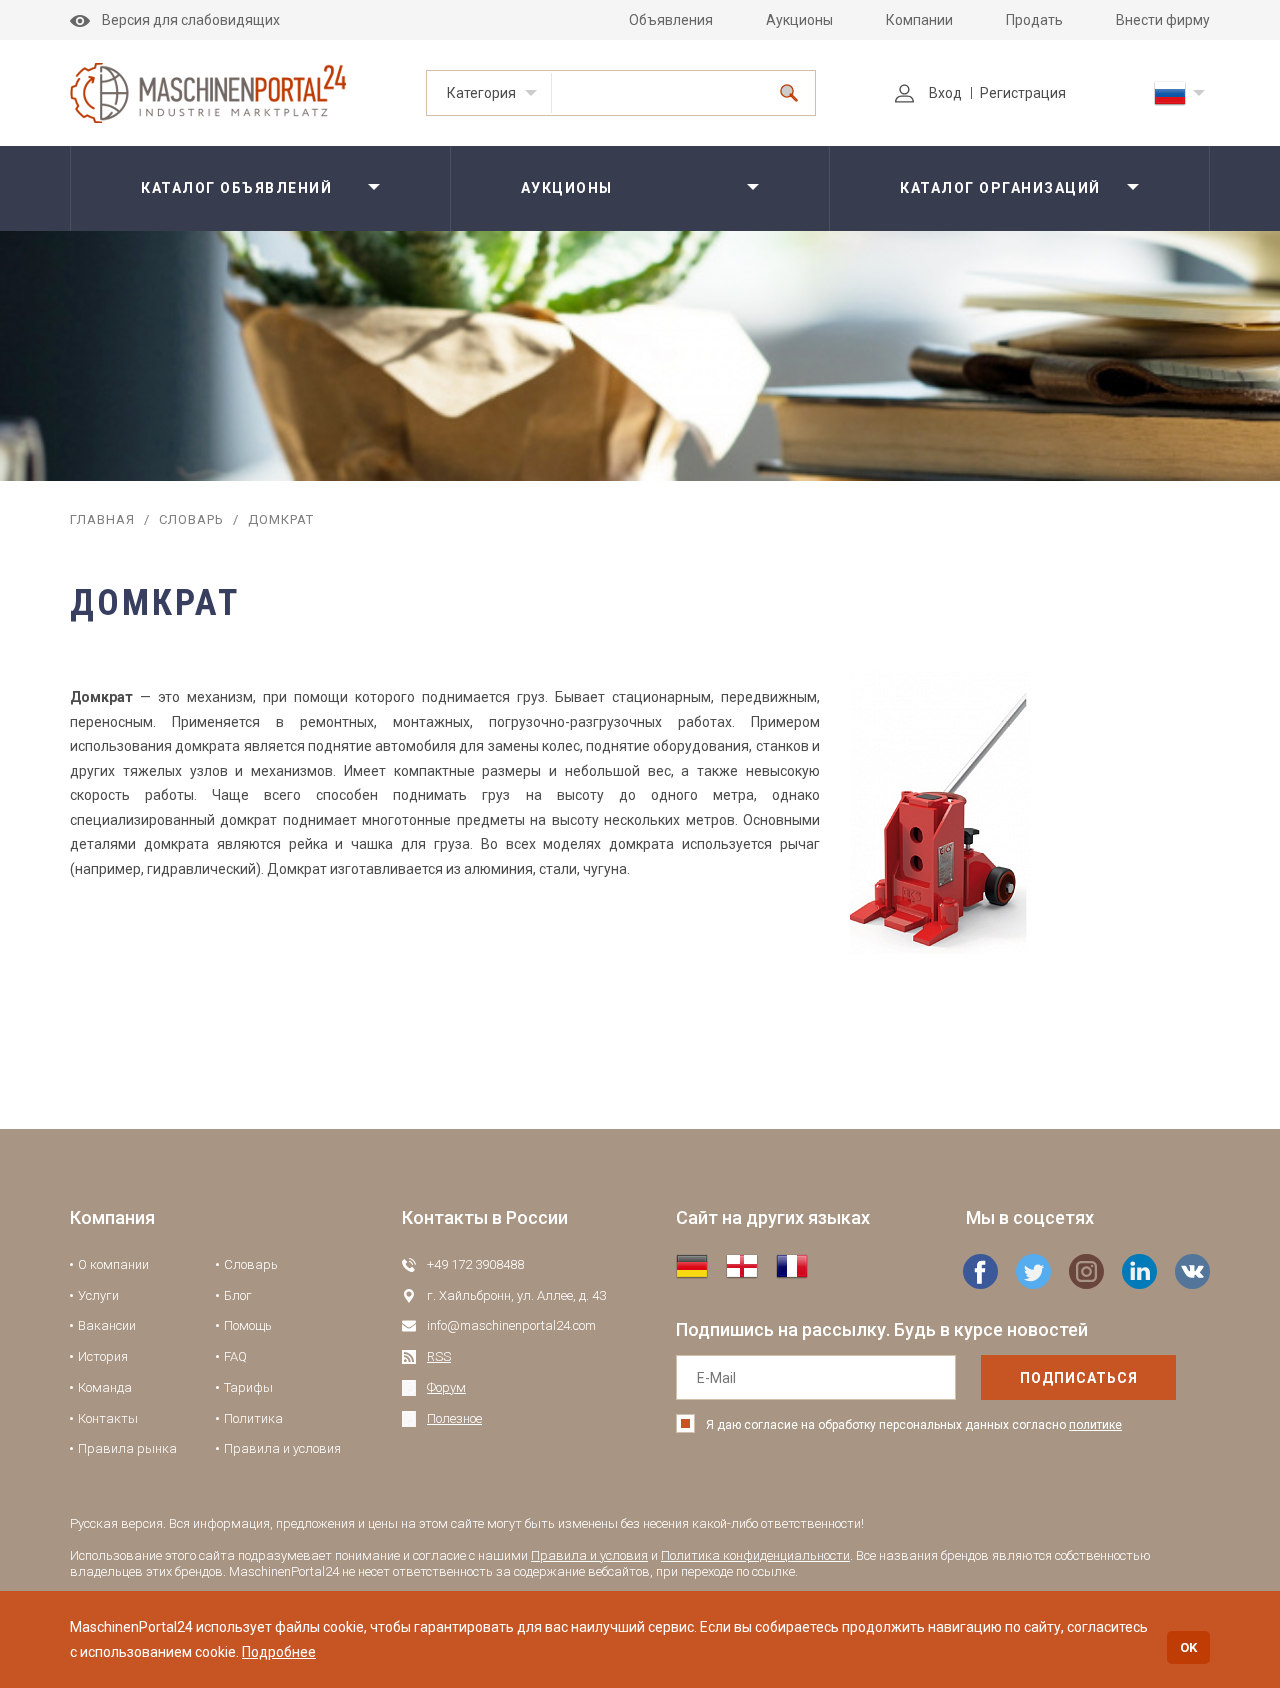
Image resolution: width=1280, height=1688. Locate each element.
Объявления (671, 20)
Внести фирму (1163, 20)
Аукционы (799, 20)
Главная (102, 519)
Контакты (108, 1418)
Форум (446, 1387)
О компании (113, 1264)
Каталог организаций (1000, 188)
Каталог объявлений (236, 188)
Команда (105, 1387)
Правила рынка (127, 1448)
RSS (439, 1356)
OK (1188, 1647)
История (103, 1356)
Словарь (191, 519)
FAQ (235, 1356)
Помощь (248, 1325)
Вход (945, 93)
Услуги (98, 1295)
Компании (919, 20)
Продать (1034, 20)
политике (1095, 1425)
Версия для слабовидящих (191, 20)
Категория (481, 93)
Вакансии (107, 1325)
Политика (253, 1418)
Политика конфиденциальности (755, 1555)
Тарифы (248, 1387)
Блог (238, 1295)
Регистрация (1023, 93)
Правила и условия (282, 1448)
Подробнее (279, 1652)
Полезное (454, 1418)
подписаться (1079, 1378)
